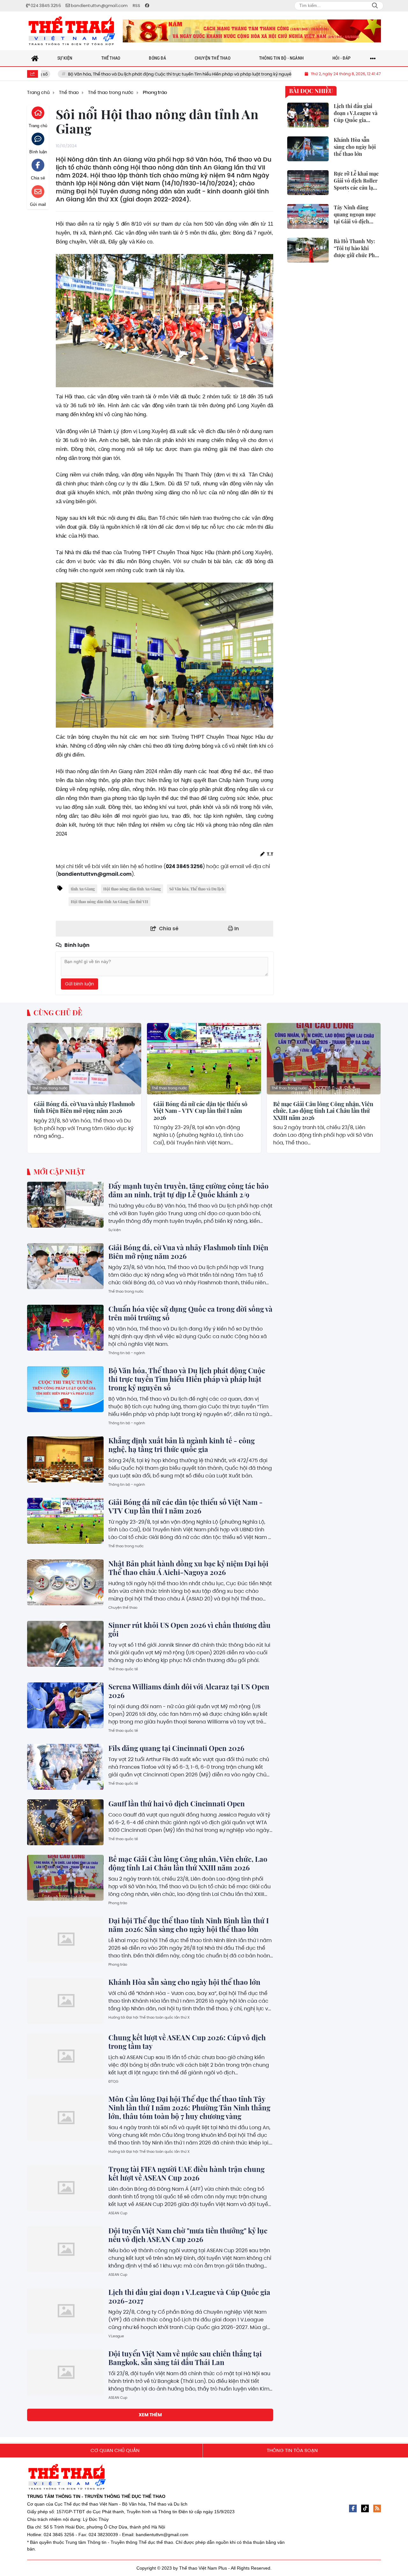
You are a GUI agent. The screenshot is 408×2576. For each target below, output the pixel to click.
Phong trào (118, 1903)
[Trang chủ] (35, 58)
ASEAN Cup (118, 2213)
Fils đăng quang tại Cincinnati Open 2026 (176, 1748)
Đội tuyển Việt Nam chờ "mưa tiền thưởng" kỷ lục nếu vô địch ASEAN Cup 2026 (188, 2235)
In (236, 929)
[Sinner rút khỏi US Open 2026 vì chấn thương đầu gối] (65, 1644)
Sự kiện (115, 1230)
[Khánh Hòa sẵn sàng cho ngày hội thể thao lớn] (65, 2001)
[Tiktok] (365, 2508)
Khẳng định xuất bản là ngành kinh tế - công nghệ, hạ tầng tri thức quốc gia (182, 1445)
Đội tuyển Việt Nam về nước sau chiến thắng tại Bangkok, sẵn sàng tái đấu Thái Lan (185, 2358)
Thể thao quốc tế (123, 1669)
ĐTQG (113, 2081)
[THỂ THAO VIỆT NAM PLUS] (72, 31)
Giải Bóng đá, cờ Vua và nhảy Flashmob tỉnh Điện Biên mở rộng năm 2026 (84, 1108)
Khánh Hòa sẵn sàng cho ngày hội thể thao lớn (184, 1982)
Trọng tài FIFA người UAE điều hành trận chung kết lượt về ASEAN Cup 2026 (186, 2173)
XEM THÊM (150, 2415)
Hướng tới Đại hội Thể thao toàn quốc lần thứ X (149, 2017)
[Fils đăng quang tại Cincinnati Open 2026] (65, 1767)
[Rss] (377, 2508)
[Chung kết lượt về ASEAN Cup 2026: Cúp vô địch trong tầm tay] (65, 2056)
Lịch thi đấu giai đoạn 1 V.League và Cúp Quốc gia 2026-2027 (189, 2296)
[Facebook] (353, 2508)
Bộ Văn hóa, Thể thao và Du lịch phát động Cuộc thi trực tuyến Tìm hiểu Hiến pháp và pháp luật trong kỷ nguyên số (187, 1379)
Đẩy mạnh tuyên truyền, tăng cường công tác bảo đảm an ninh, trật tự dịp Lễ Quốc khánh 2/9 (189, 1190)
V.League (116, 2336)
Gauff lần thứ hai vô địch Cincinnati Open (177, 1803)
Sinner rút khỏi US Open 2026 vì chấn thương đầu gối (189, 1629)
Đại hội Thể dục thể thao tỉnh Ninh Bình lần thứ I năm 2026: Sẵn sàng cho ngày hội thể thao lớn (189, 1925)
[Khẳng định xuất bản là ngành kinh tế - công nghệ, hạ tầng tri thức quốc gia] (65, 1459)
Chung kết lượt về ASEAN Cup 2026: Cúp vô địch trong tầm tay (187, 2042)
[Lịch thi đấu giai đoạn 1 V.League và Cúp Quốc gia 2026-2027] (65, 2311)
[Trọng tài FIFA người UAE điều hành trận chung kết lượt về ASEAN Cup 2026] (65, 2188)
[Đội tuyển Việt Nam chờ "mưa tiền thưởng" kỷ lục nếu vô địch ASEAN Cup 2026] (65, 2249)
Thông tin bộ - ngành (127, 1353)
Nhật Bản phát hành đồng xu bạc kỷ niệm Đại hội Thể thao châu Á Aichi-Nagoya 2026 (188, 1568)
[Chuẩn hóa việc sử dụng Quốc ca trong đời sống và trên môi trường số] (65, 1328)
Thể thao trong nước (50, 1088)
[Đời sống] (252, 31)
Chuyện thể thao (123, 1607)
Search (375, 6)
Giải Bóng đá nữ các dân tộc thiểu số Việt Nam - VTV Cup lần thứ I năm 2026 (200, 1111)
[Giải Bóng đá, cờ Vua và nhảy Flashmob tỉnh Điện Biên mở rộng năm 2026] (84, 1059)
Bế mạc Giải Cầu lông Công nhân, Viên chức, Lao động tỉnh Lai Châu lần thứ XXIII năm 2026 (323, 1111)
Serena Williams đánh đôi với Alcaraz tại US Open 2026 (189, 1691)
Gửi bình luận (80, 984)
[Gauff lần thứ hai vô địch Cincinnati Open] (65, 1822)
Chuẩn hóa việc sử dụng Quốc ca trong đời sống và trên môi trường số (190, 1313)
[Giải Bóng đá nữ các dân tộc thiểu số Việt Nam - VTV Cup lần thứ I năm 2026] (204, 1059)
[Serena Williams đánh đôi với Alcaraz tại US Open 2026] (65, 1705)
